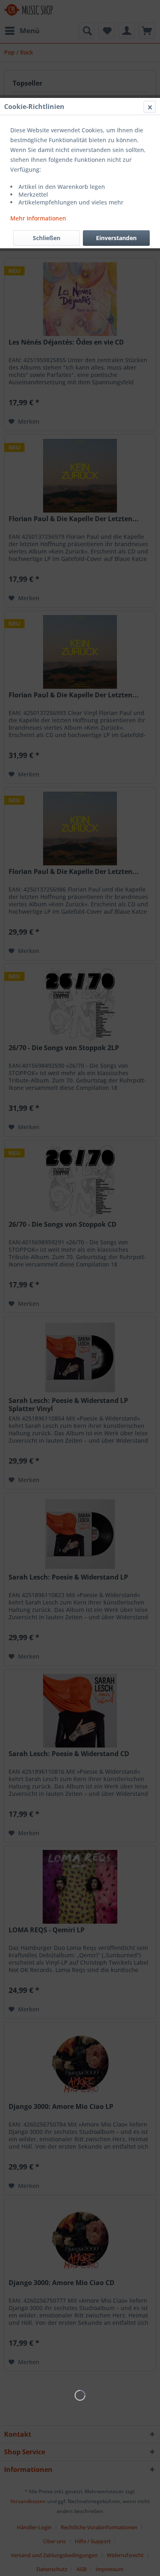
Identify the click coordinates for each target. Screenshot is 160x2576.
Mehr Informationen (38, 218)
